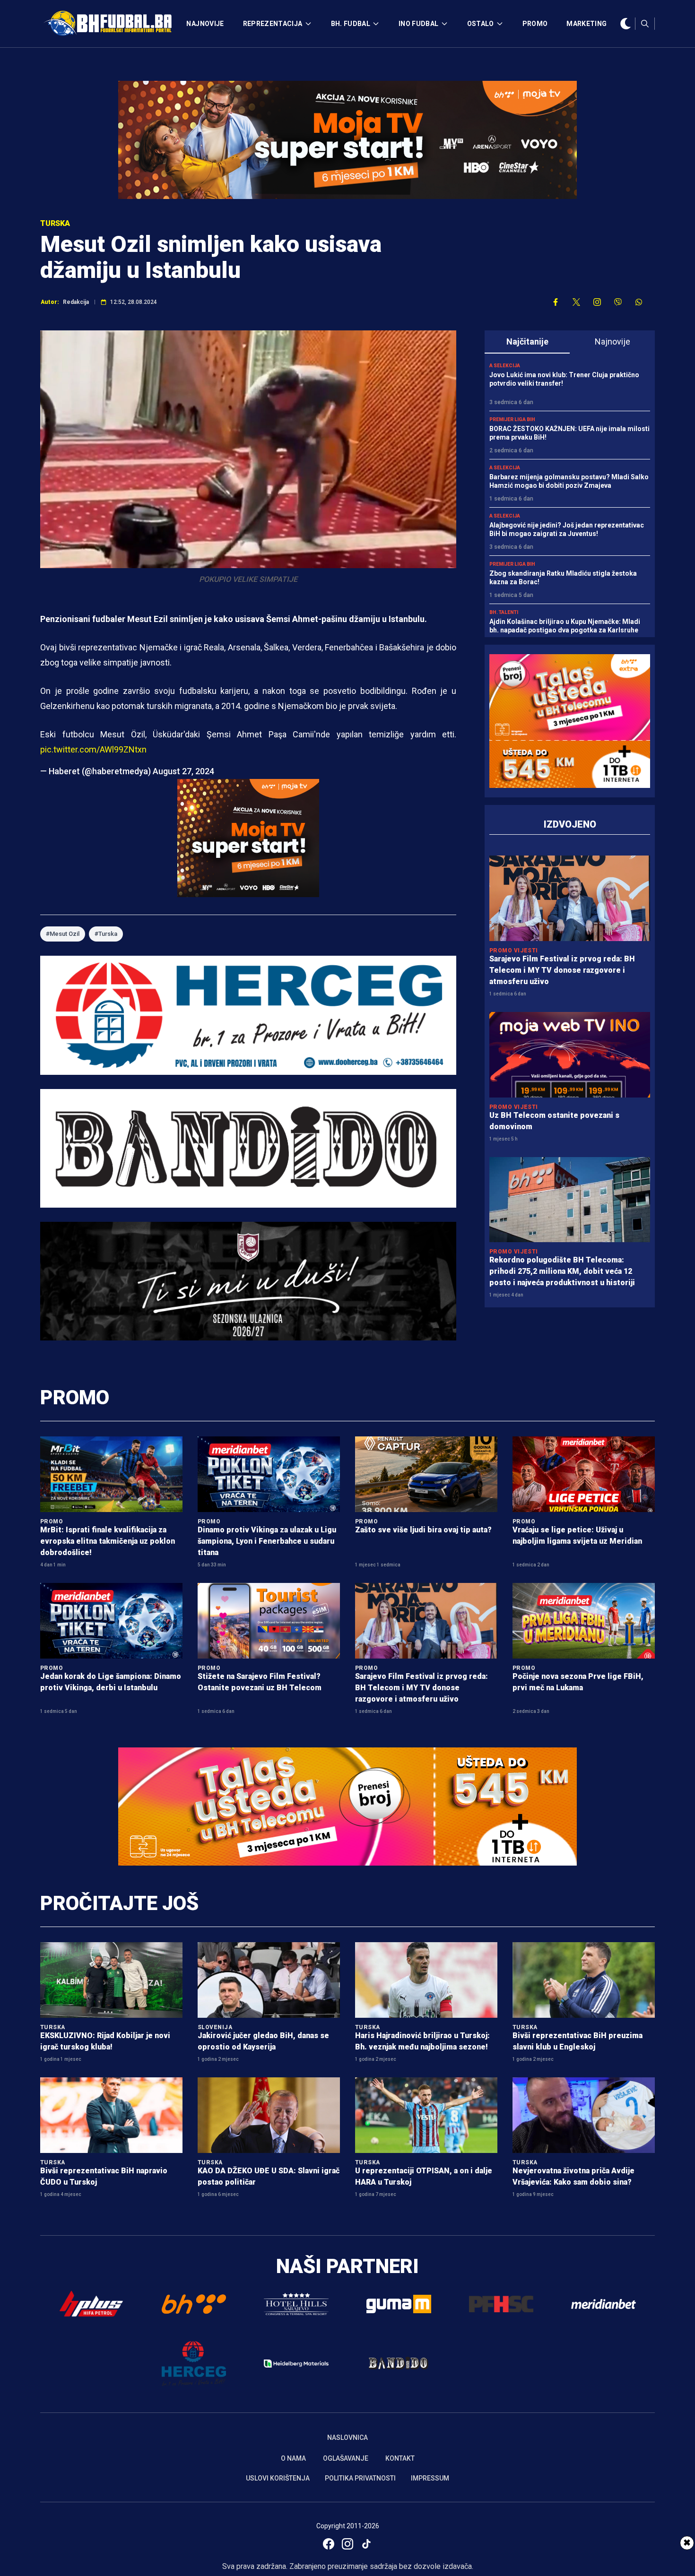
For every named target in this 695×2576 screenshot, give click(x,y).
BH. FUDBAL (351, 24)
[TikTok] (366, 2544)
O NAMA (293, 2458)
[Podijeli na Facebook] (556, 302)
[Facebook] (329, 2544)
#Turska (106, 934)
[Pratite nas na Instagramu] (597, 302)
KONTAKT (400, 2458)
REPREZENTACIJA (273, 24)
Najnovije (612, 341)
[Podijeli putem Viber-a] (618, 302)
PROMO (535, 24)
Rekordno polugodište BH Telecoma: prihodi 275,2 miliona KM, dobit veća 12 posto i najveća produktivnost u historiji (562, 1271)
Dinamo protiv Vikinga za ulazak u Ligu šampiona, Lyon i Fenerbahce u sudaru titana (267, 1541)
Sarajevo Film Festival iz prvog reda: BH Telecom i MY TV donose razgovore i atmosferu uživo (562, 970)
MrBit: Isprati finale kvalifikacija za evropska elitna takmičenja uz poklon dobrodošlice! (108, 1541)
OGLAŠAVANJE (346, 2458)
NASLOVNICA (347, 2438)
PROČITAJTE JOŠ (119, 1903)
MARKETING (586, 24)
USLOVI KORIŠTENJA (278, 2478)
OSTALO (481, 24)
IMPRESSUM (430, 2478)
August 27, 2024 (183, 771)
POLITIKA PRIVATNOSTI (360, 2478)
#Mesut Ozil (63, 934)
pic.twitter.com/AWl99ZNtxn (93, 749)
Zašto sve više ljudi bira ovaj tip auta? (423, 1530)
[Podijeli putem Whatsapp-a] (639, 302)
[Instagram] (347, 2544)
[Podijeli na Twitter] (576, 302)
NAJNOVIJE (205, 24)
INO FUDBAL (419, 24)
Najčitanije (527, 341)
